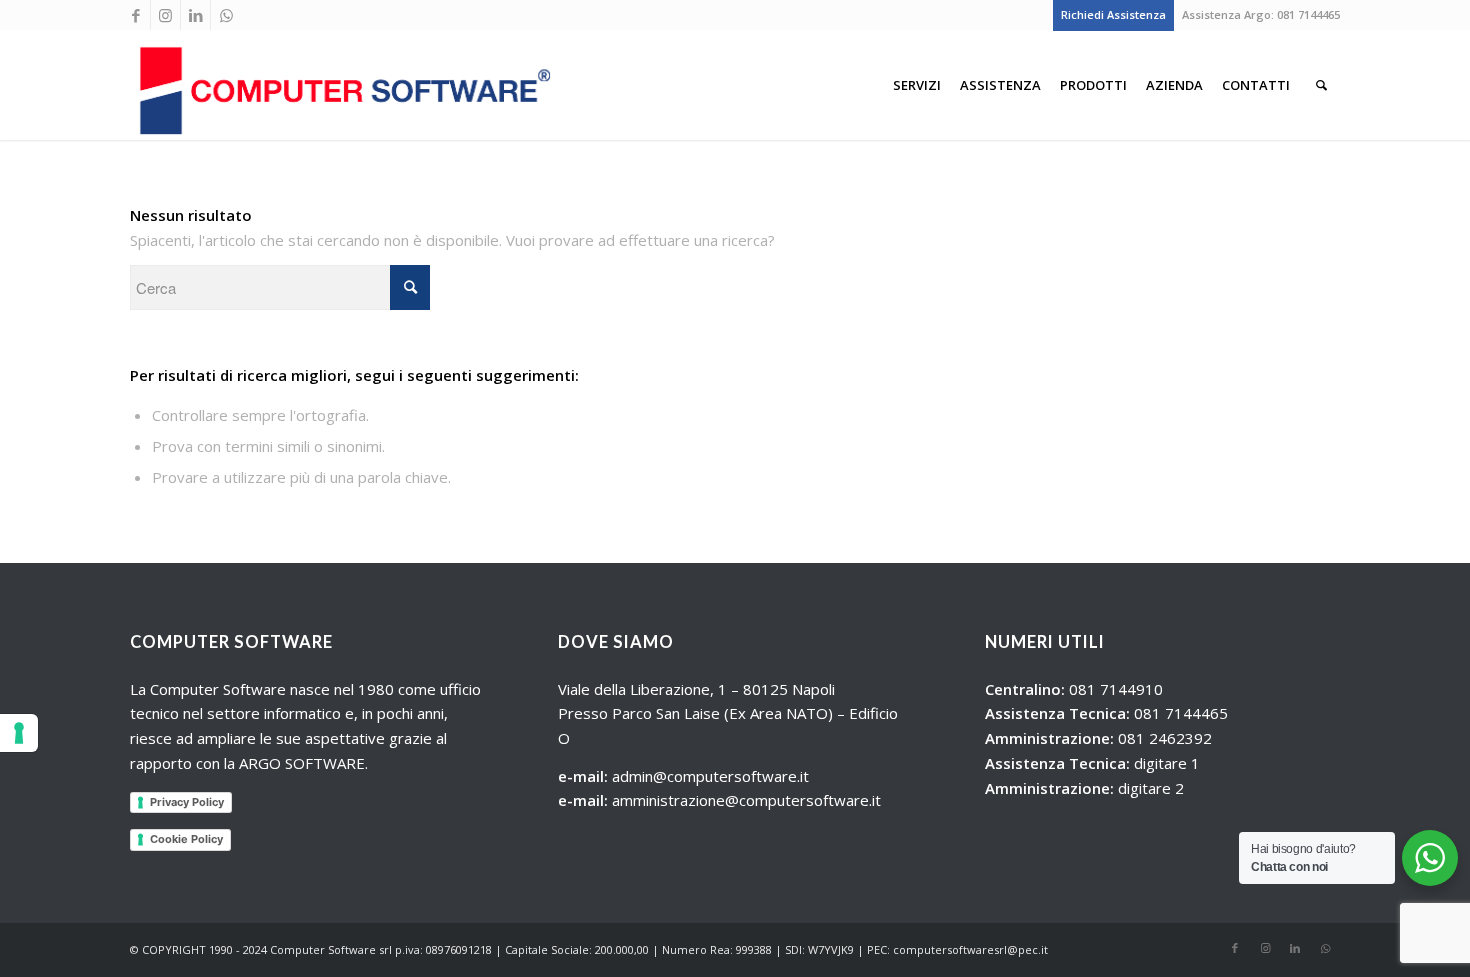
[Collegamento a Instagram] (165, 15)
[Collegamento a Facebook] (135, 15)
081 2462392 (1165, 738)
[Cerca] (1321, 85)
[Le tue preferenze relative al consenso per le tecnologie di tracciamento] (19, 733)
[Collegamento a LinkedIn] (195, 15)
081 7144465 (1308, 14)
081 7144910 (1116, 689)
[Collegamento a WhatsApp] (226, 15)
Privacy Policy (187, 802)
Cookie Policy (186, 839)
